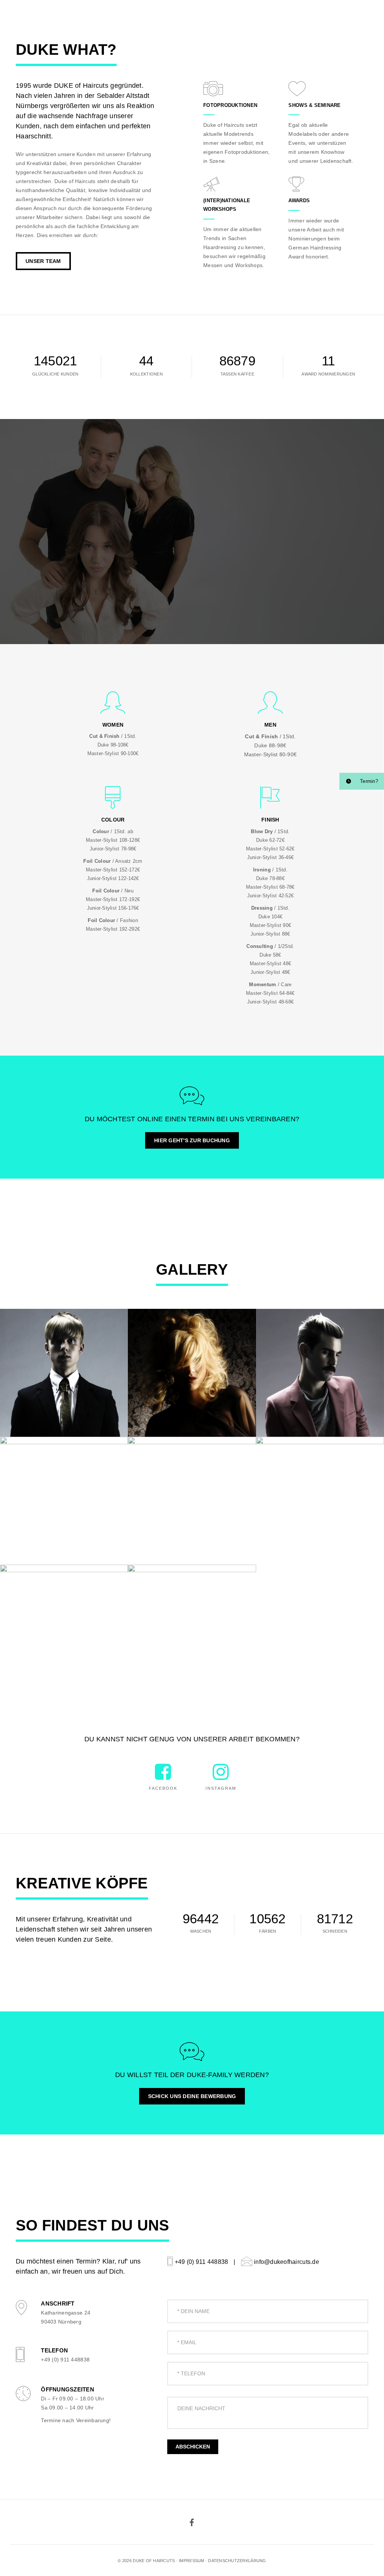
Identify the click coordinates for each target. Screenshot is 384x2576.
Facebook (163, 1788)
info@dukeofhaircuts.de (286, 2262)
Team (231, 14)
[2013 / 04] (192, 1501)
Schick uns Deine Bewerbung (192, 2096)
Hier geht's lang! (345, 14)
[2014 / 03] (64, 1501)
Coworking (164, 14)
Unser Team (43, 261)
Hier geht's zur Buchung (192, 1140)
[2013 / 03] (192, 1373)
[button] (362, 781)
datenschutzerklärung (237, 2561)
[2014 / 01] (192, 1629)
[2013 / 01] (320, 1501)
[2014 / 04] (320, 1373)
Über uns (95, 14)
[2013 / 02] (64, 1629)
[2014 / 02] (64, 1373)
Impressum (191, 2561)
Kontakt (261, 14)
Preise (129, 14)
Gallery (202, 14)
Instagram (221, 1788)
